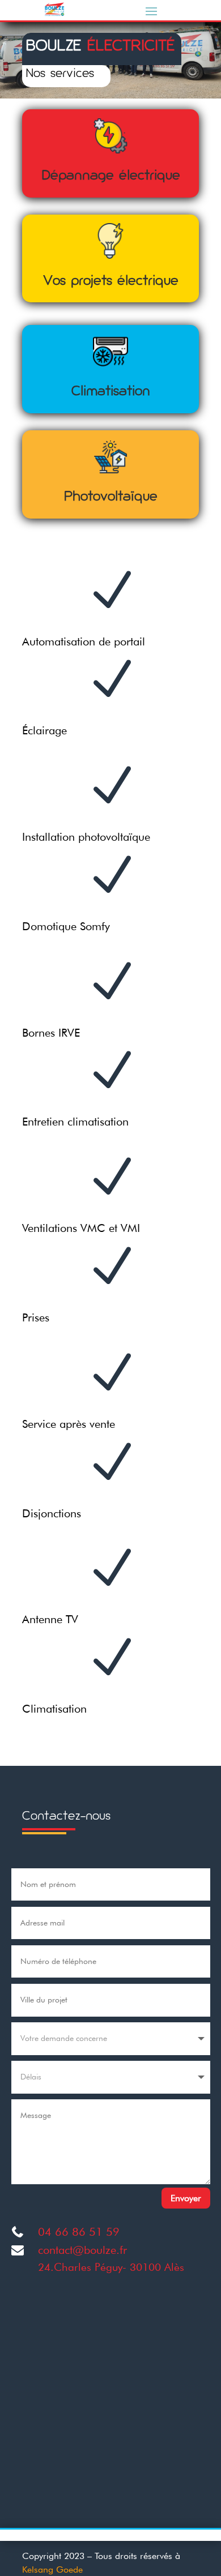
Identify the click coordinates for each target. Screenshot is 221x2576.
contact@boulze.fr (82, 2250)
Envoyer (186, 2198)
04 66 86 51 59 (79, 2232)
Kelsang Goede (52, 2569)
